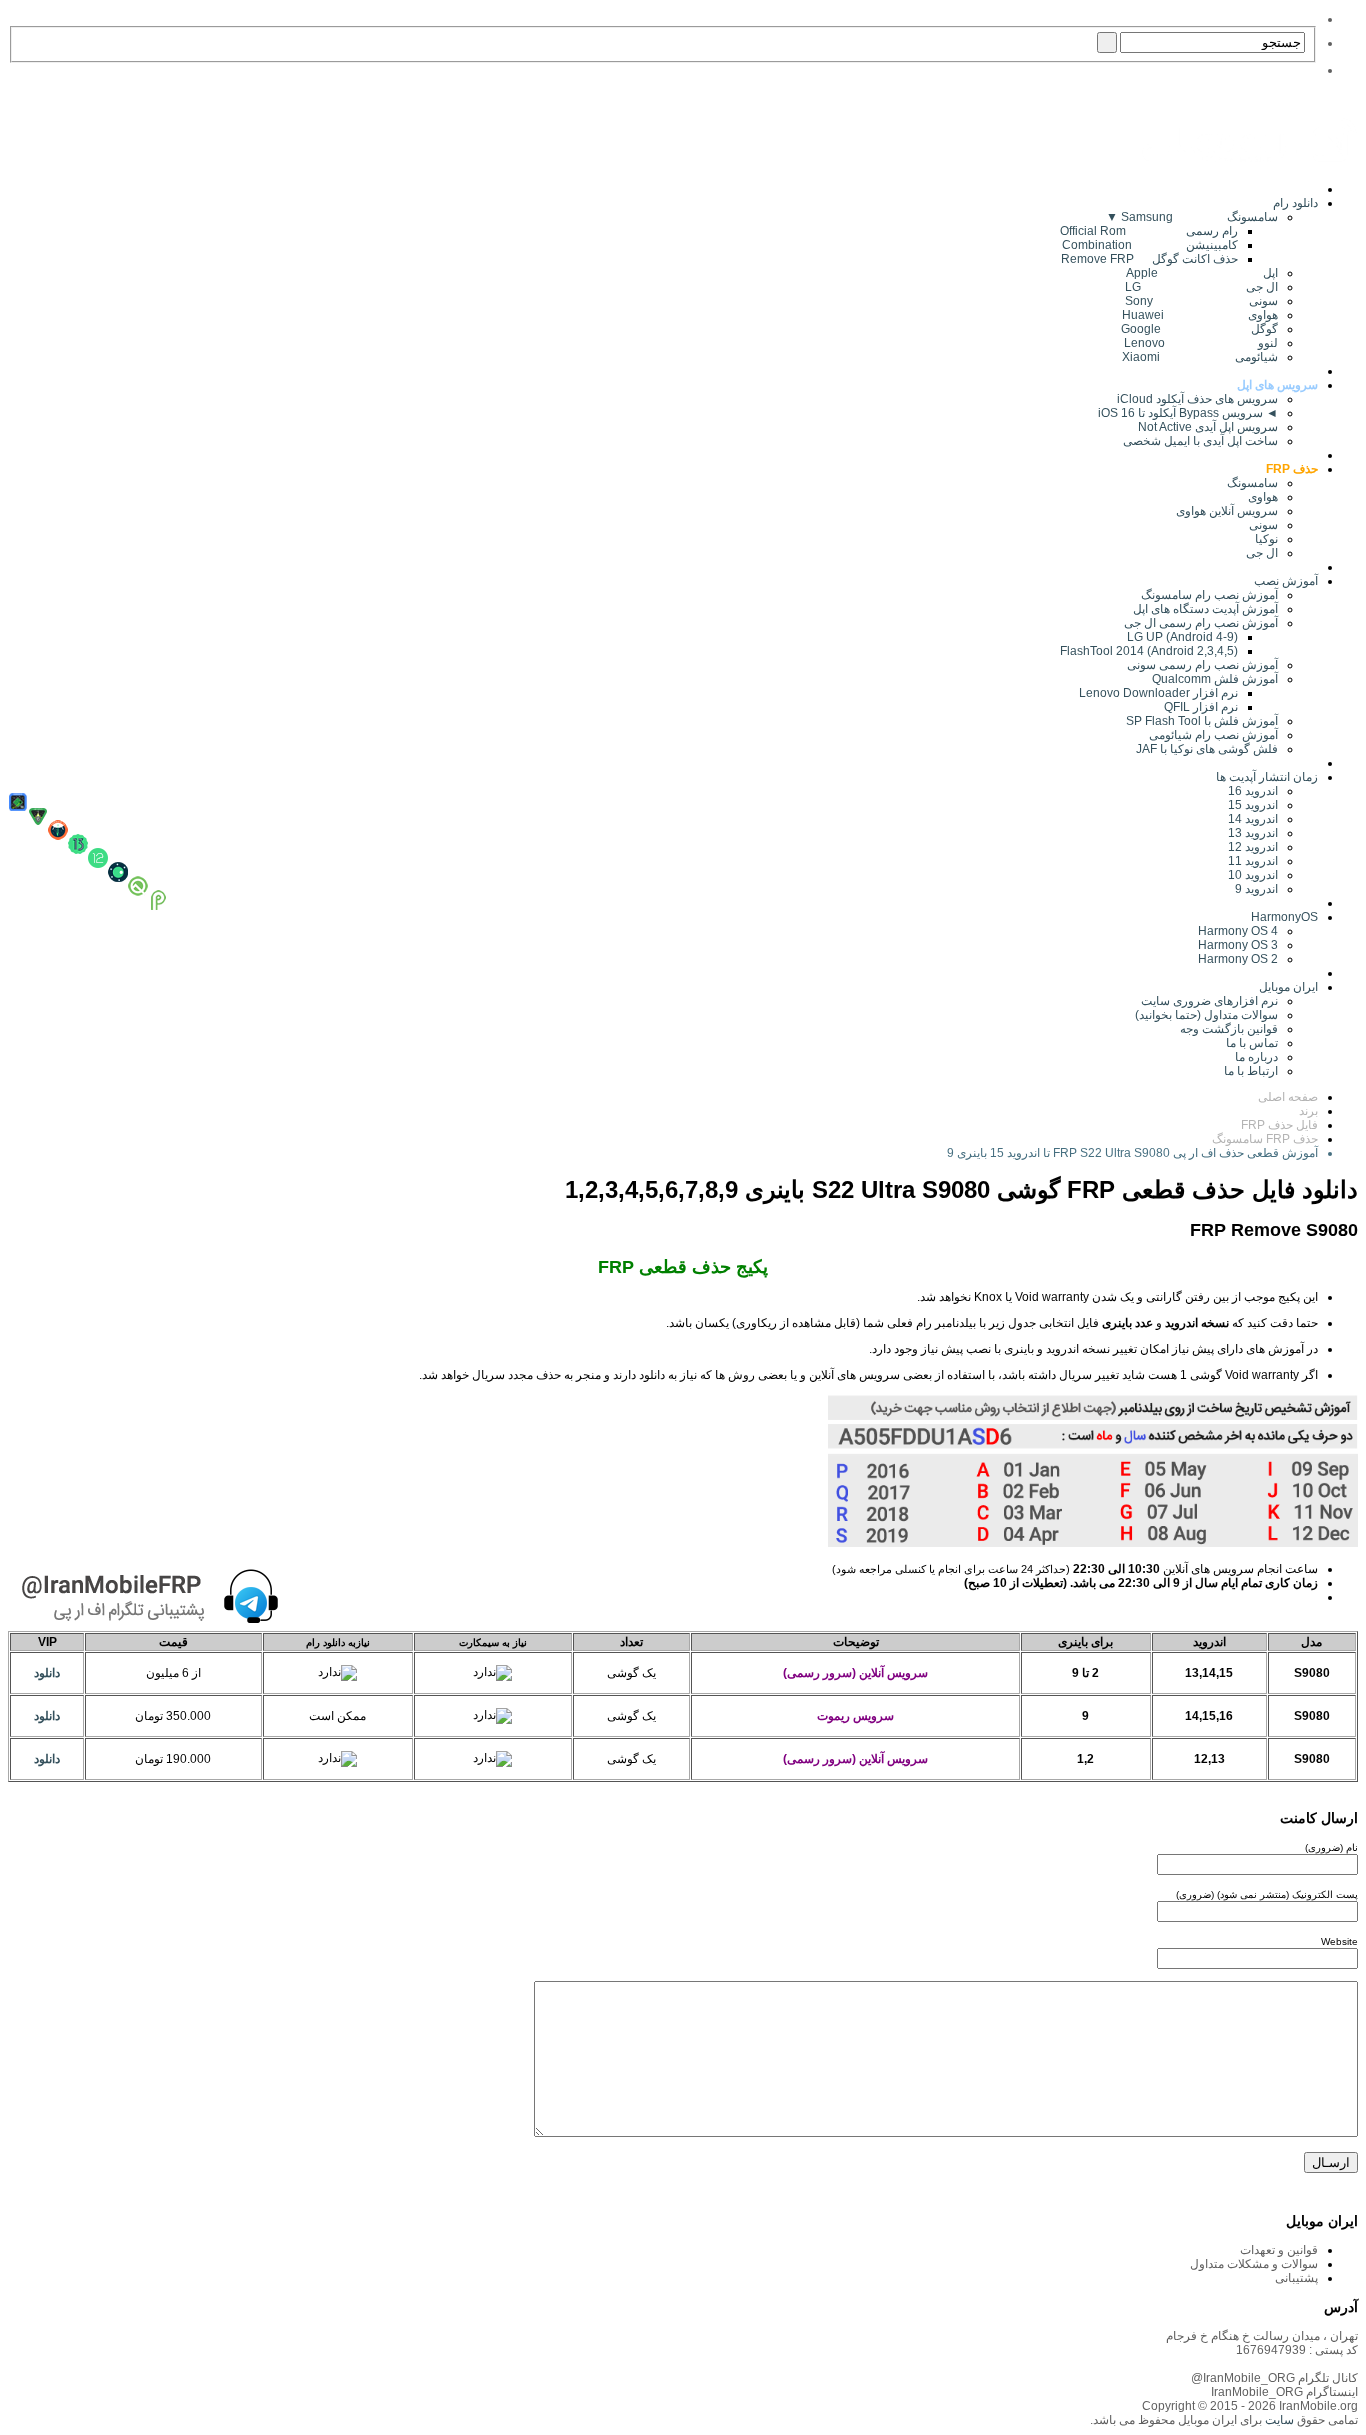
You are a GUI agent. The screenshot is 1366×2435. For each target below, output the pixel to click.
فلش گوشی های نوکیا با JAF (1207, 749)
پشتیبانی (1296, 2278)
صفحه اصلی (1288, 1097)
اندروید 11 (1248, 861)
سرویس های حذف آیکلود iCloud (1197, 399)
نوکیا (1266, 539)
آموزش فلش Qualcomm (1215, 679)
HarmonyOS (1284, 917)
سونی (1263, 525)
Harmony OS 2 (1238, 959)
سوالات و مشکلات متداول (1254, 2264)
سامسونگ (1252, 483)
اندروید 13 (1253, 833)
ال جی (1262, 553)
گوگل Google (1199, 329)
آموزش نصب (1286, 581)
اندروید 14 (1253, 819)
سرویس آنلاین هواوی (1227, 511)
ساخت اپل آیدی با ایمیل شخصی (1200, 441)
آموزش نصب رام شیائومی (1213, 735)
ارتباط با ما (1251, 1071)
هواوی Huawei (1200, 315)
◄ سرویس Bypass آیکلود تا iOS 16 (1188, 413)
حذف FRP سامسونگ (1265, 1139)
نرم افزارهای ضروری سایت (1209, 1001)
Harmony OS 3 (1238, 945)
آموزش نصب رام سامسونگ (1209, 595)
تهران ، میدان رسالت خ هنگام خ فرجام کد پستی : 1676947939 (1262, 2343)
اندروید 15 (1253, 805)
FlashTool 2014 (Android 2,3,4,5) (1149, 651)
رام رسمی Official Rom (1149, 231)
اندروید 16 (1253, 791)
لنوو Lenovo (1201, 343)
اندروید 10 (1253, 875)
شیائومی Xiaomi (1200, 357)
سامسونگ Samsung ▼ (1192, 217)
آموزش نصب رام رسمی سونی (1202, 665)
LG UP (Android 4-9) (1182, 637)
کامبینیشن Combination (1150, 245)
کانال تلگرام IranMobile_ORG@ (1274, 2378)
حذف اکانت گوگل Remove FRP (1149, 259)
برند (1308, 1111)
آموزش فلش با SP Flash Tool (1202, 721)
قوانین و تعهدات (1279, 2250)
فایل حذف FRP (1279, 1125)
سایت (1278, 2420)
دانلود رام (1295, 203)
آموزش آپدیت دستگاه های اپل (1205, 609)
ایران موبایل (1288, 987)
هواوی (1263, 497)
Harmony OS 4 (1238, 931)
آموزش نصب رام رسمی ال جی (1201, 623)
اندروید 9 (1256, 889)
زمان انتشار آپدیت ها (1267, 777)
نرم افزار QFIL (1201, 707)
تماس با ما (1252, 1043)
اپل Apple (1202, 273)
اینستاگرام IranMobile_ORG (1284, 2392)
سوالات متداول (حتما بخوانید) (1206, 1015)
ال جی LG (1201, 287)
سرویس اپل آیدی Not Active (1208, 427)
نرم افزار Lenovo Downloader (1158, 693)
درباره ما (1256, 1057)
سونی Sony (1201, 301)
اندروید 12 (1250, 847)
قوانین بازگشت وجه (1229, 1029)
